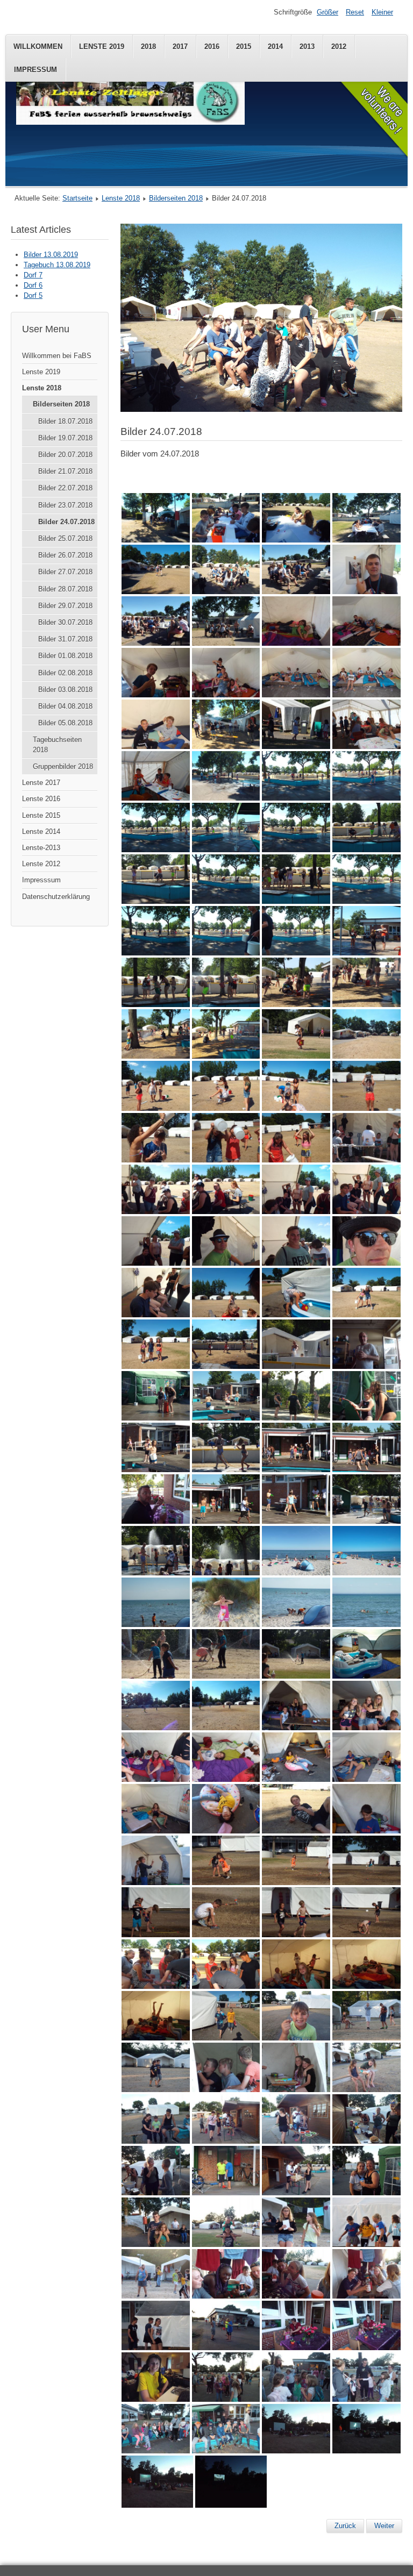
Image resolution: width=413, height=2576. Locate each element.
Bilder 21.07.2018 (65, 471)
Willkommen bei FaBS (57, 356)
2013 (307, 47)
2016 (212, 47)
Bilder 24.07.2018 (66, 522)
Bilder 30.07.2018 (65, 622)
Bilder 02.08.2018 (65, 673)
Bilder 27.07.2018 (65, 572)
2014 (275, 47)
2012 (339, 47)
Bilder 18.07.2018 (65, 421)
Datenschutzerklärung (56, 897)
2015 (244, 47)
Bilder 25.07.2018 (65, 538)
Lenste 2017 (41, 783)
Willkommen (38, 47)
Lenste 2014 (41, 832)
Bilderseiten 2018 (176, 198)
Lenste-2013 (41, 848)
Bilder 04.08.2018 (65, 706)
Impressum (35, 70)
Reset (355, 12)
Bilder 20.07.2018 (65, 455)
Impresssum (41, 880)
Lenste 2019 (102, 47)
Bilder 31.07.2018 (65, 639)
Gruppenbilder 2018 (63, 766)
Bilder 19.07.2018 (65, 438)
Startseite (77, 198)
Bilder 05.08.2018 (65, 723)
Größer (327, 12)
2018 (148, 47)
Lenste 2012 (41, 864)
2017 (180, 47)
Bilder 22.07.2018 (65, 488)
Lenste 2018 (121, 198)
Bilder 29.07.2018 (65, 606)
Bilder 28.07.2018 (65, 589)
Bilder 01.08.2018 (65, 656)
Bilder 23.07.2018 (65, 505)
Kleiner (382, 12)
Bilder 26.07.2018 (65, 555)
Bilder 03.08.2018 (65, 690)
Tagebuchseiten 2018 (57, 745)
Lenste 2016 (41, 799)
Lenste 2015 (41, 815)
